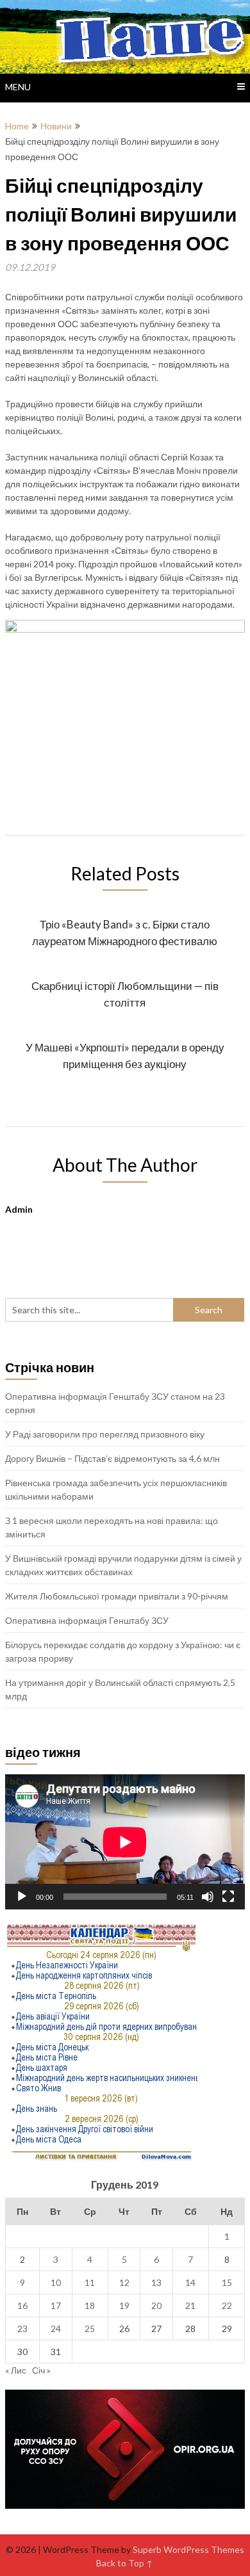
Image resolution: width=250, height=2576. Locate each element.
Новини (56, 126)
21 (190, 2305)
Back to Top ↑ (125, 2563)
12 (124, 2282)
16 (22, 2305)
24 (56, 2329)
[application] (125, 1842)
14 (190, 2282)
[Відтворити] (22, 1897)
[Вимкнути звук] (208, 1897)
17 (56, 2305)
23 (22, 2329)
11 (90, 2282)
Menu (18, 87)
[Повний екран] (228, 1897)
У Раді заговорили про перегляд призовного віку (105, 1434)
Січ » (41, 2370)
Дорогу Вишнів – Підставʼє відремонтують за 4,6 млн (113, 1458)
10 (56, 2282)
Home (17, 126)
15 (227, 2282)
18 (90, 2305)
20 (156, 2305)
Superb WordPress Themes (188, 2549)
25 (90, 2329)
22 (227, 2305)
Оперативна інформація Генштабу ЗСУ (87, 1620)
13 (156, 2282)
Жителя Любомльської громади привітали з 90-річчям (117, 1596)
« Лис (16, 2370)
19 (124, 2305)
